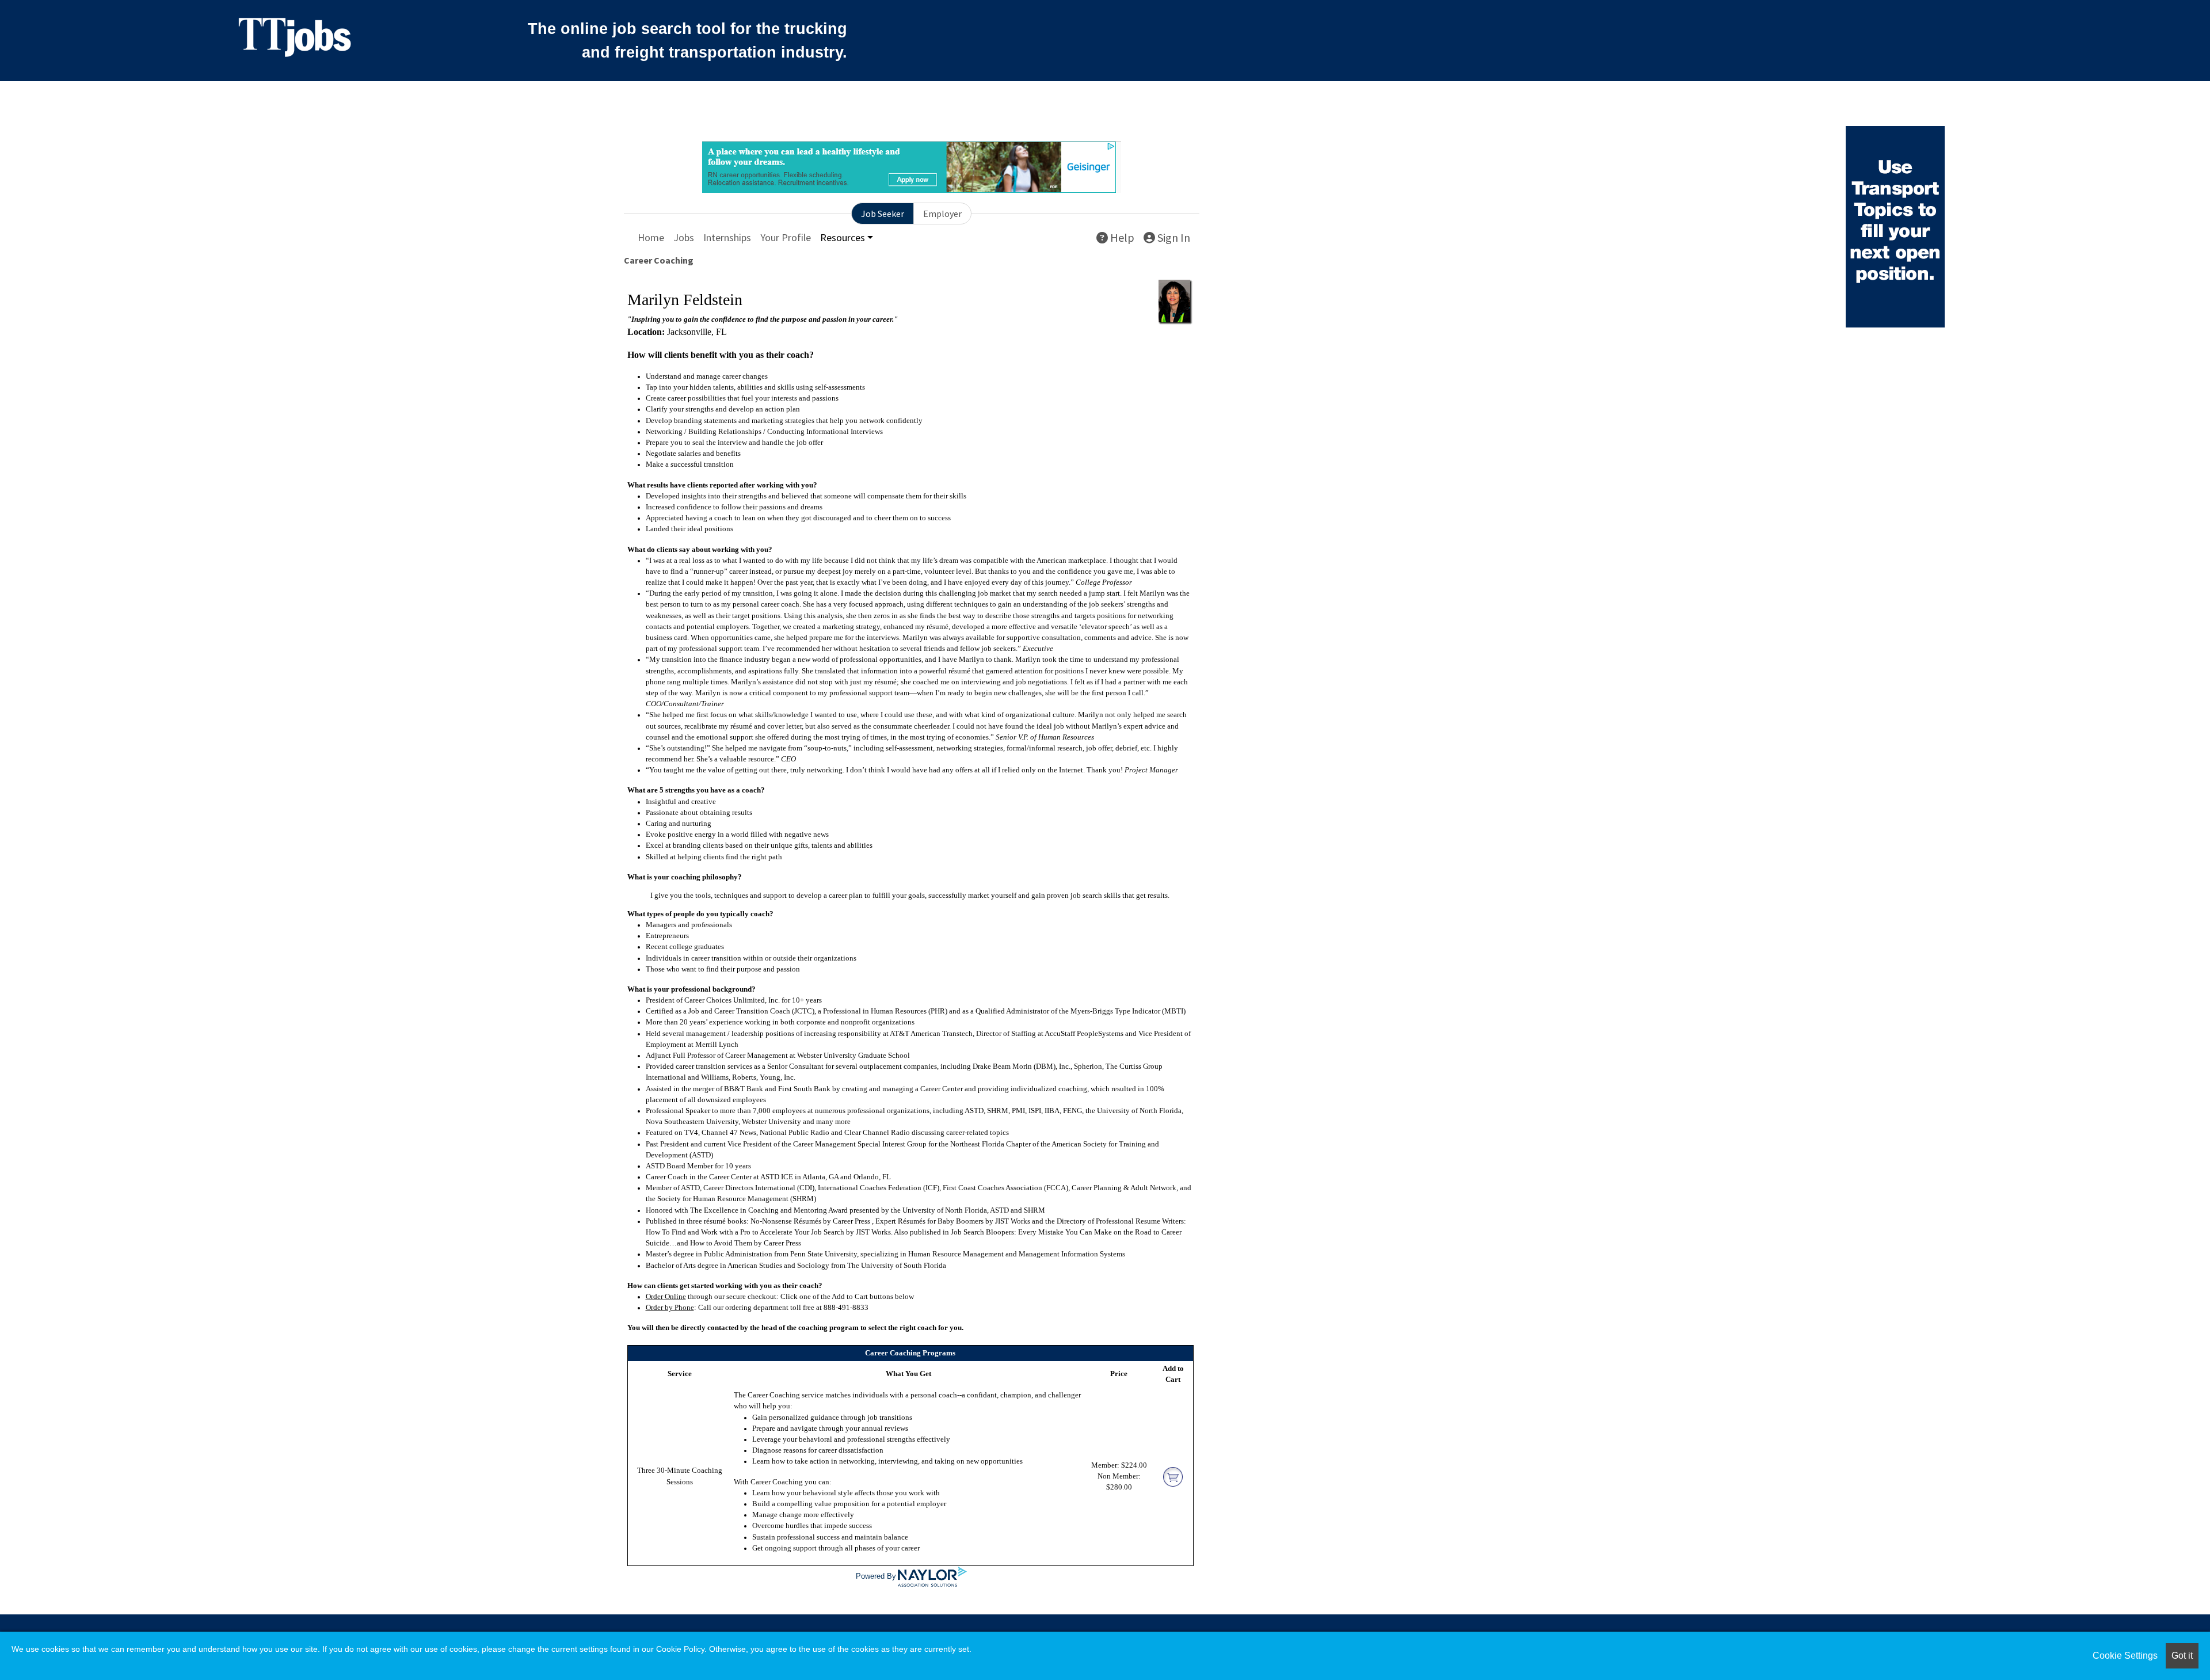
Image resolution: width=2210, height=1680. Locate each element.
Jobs (684, 237)
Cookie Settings (2125, 1656)
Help (1121, 237)
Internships (727, 237)
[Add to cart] (1173, 1476)
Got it (2182, 1656)
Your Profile (786, 237)
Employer (942, 214)
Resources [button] (843, 237)
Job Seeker (883, 214)
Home (651, 237)
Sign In (1173, 237)
